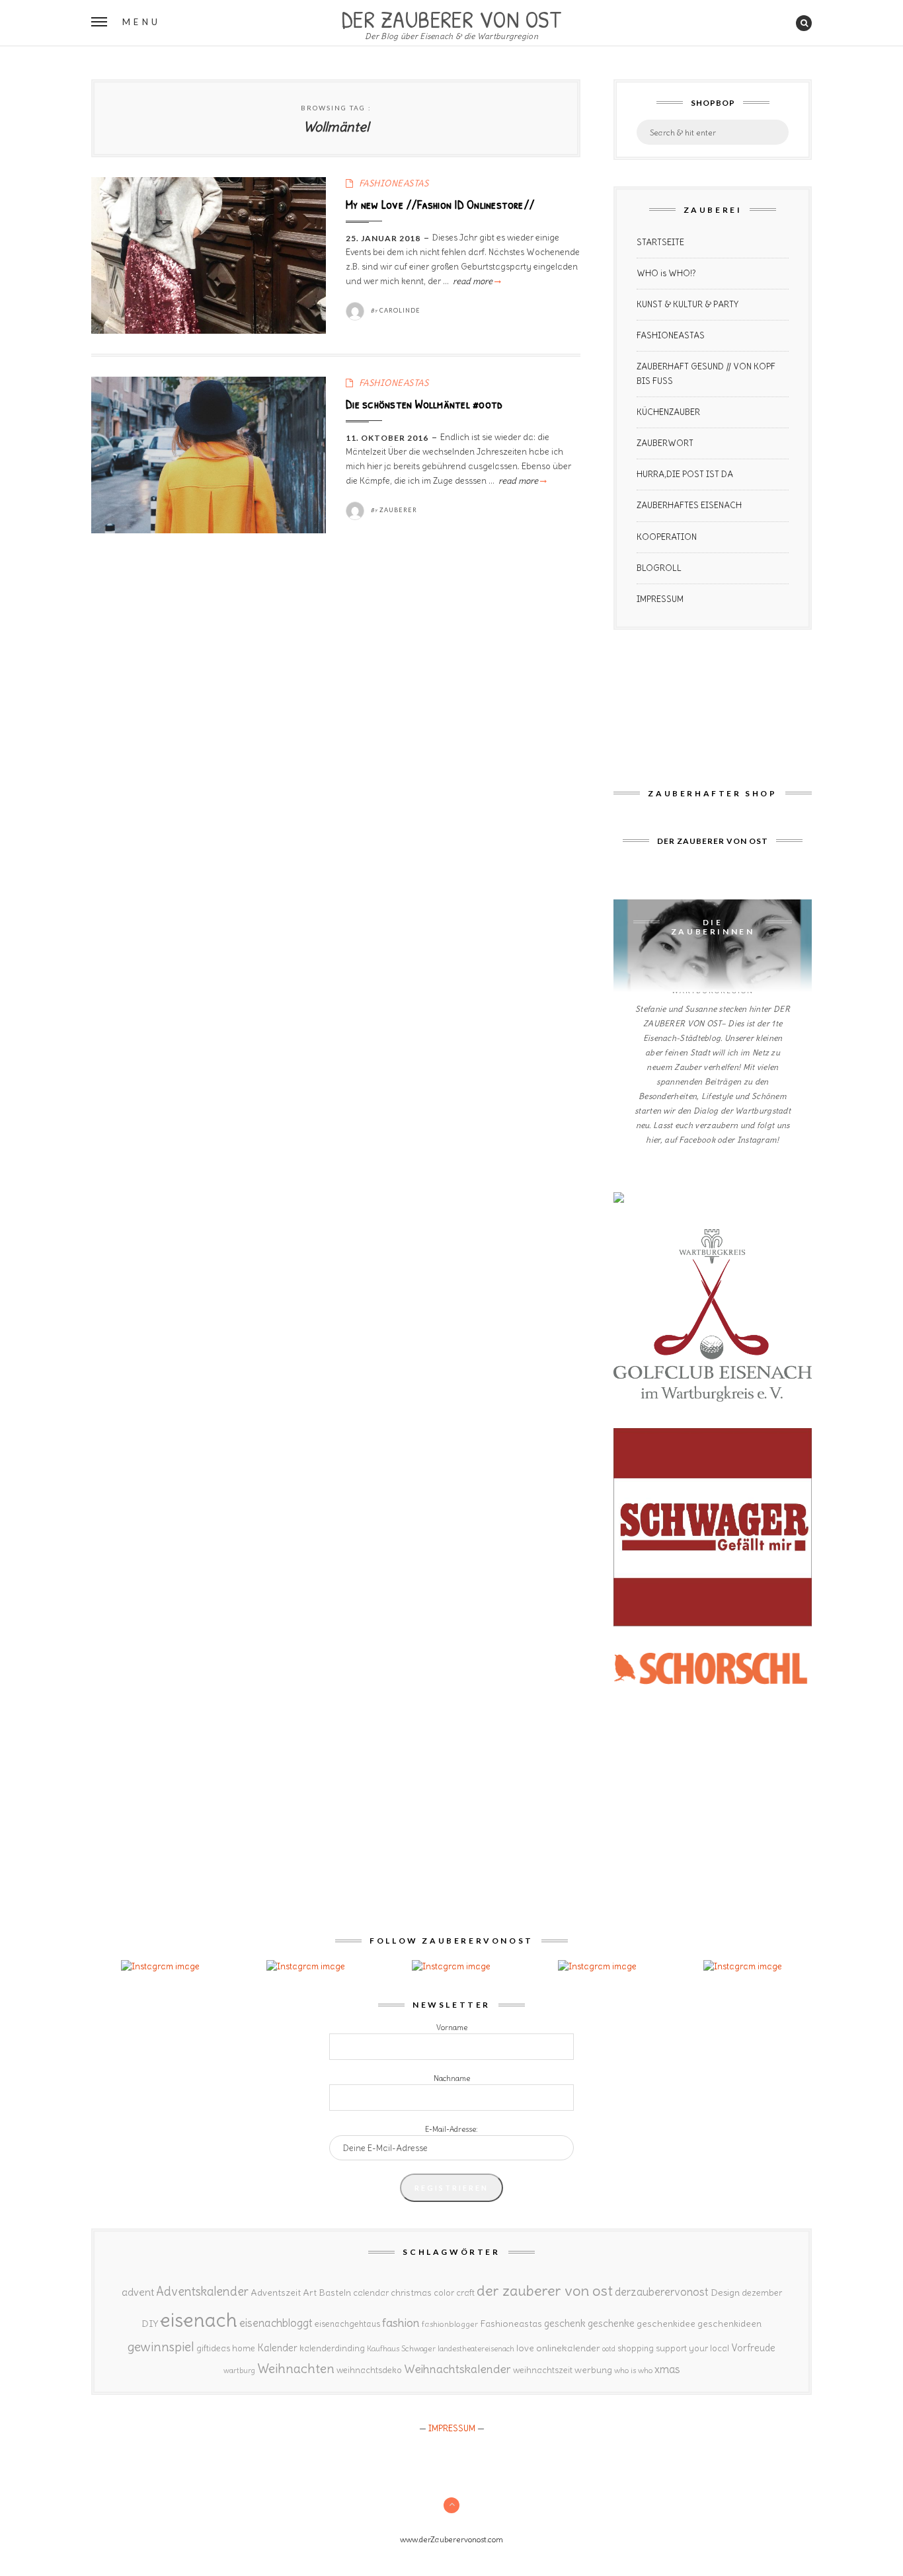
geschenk (565, 2323)
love (525, 2348)
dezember (762, 2293)
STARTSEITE (660, 242)
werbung (593, 2370)
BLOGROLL (659, 568)
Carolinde (400, 310)
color (444, 2293)
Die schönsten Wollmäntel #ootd (424, 404)
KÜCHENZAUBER (668, 412)
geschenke (611, 2323)
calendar (371, 2293)
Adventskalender (202, 2292)
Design (725, 2292)
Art (310, 2292)
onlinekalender (568, 2348)
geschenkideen (729, 2324)
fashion (401, 2323)
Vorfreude (753, 2348)
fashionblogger (450, 2324)
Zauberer (398, 510)
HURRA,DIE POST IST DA (685, 474)
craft (465, 2293)
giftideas (213, 2348)
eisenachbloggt (276, 2323)
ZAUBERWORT (665, 443)
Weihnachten (296, 2368)
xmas (667, 2369)
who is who (633, 2370)
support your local (692, 2348)
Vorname (452, 2027)
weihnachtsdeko (369, 2370)
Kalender (277, 2348)
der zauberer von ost (545, 2291)
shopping (636, 2348)
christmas (411, 2293)
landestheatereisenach (476, 2349)
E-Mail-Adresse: (451, 2129)
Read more (476, 281)
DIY (150, 2324)
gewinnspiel (161, 2347)
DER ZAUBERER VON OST (451, 18)
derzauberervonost (662, 2292)
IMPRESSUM (660, 599)
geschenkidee (666, 2324)
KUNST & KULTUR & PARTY (687, 304)
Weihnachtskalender (457, 2369)
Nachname (452, 2078)
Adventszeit (276, 2292)
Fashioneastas (511, 2324)
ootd (609, 2349)
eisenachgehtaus (347, 2324)
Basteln (335, 2292)
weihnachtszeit (543, 2370)
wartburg (239, 2370)
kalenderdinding (332, 2348)
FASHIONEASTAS (394, 183)
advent (138, 2292)
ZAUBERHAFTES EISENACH (689, 505)
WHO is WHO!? (666, 273)
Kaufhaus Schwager (401, 2348)
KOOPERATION (667, 537)
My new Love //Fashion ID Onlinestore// (440, 204)
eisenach (199, 2320)
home (244, 2348)
